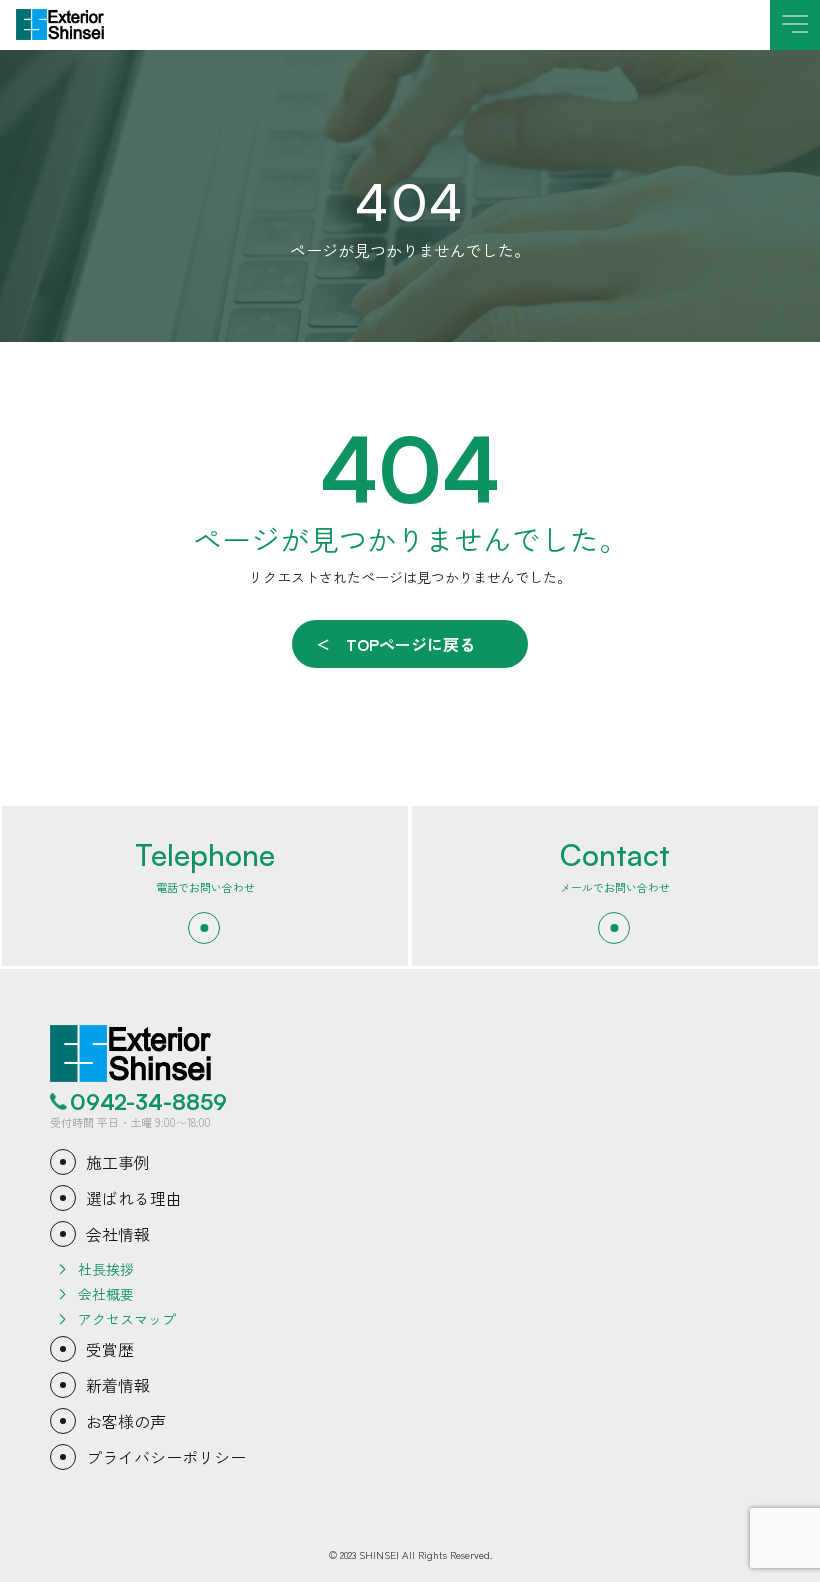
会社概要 (106, 1294)
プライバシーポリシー (166, 1457)
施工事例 (118, 1162)
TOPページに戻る (410, 644)
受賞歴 (110, 1349)
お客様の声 (126, 1421)
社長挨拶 (106, 1269)
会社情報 (118, 1234)
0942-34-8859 (148, 1102)
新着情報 (118, 1385)
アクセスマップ (127, 1319)
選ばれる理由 (134, 1198)
